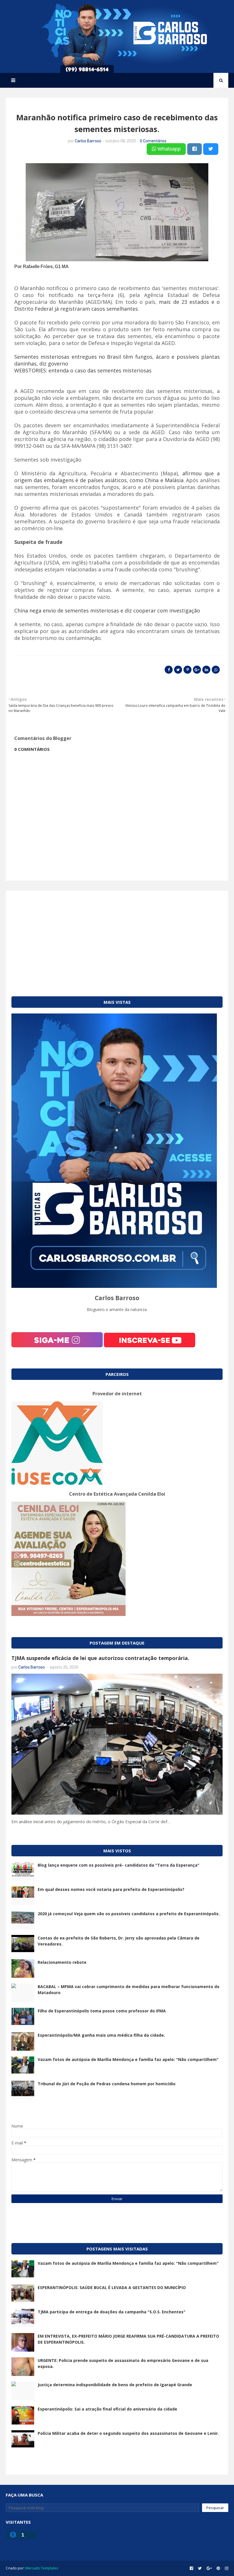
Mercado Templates (42, 2568)
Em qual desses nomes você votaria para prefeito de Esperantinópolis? (111, 1889)
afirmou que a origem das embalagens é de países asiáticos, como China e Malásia (117, 477)
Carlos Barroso (88, 141)
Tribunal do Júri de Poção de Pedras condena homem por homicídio (107, 2084)
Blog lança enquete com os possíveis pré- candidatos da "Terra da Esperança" (119, 1865)
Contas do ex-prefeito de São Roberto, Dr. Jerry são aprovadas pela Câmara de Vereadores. (119, 1941)
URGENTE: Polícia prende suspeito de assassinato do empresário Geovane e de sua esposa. (123, 2363)
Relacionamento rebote (62, 1962)
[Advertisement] (117, 936)
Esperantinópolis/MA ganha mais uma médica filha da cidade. (101, 2035)
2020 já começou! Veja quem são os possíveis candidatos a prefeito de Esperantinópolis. (129, 1914)
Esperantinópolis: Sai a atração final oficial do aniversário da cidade (107, 2409)
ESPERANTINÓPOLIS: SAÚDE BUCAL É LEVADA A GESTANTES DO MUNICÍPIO (112, 2287)
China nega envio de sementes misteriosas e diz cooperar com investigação (107, 610)
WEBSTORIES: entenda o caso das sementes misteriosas (83, 370)
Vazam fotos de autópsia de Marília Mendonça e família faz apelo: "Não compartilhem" (128, 2059)
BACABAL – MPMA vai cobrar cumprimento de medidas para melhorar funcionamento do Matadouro (129, 1990)
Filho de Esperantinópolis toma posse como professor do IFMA (102, 2011)
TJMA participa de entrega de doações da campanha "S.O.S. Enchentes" (112, 2312)
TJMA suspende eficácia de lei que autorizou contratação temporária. (100, 1658)
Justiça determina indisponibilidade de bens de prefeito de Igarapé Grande (115, 2385)
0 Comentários (153, 141)
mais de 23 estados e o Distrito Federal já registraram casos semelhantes (117, 305)
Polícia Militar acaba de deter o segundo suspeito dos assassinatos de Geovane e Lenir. (128, 2433)
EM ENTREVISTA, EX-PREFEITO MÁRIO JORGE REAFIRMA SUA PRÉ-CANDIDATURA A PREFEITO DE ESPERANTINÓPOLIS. (128, 2339)
